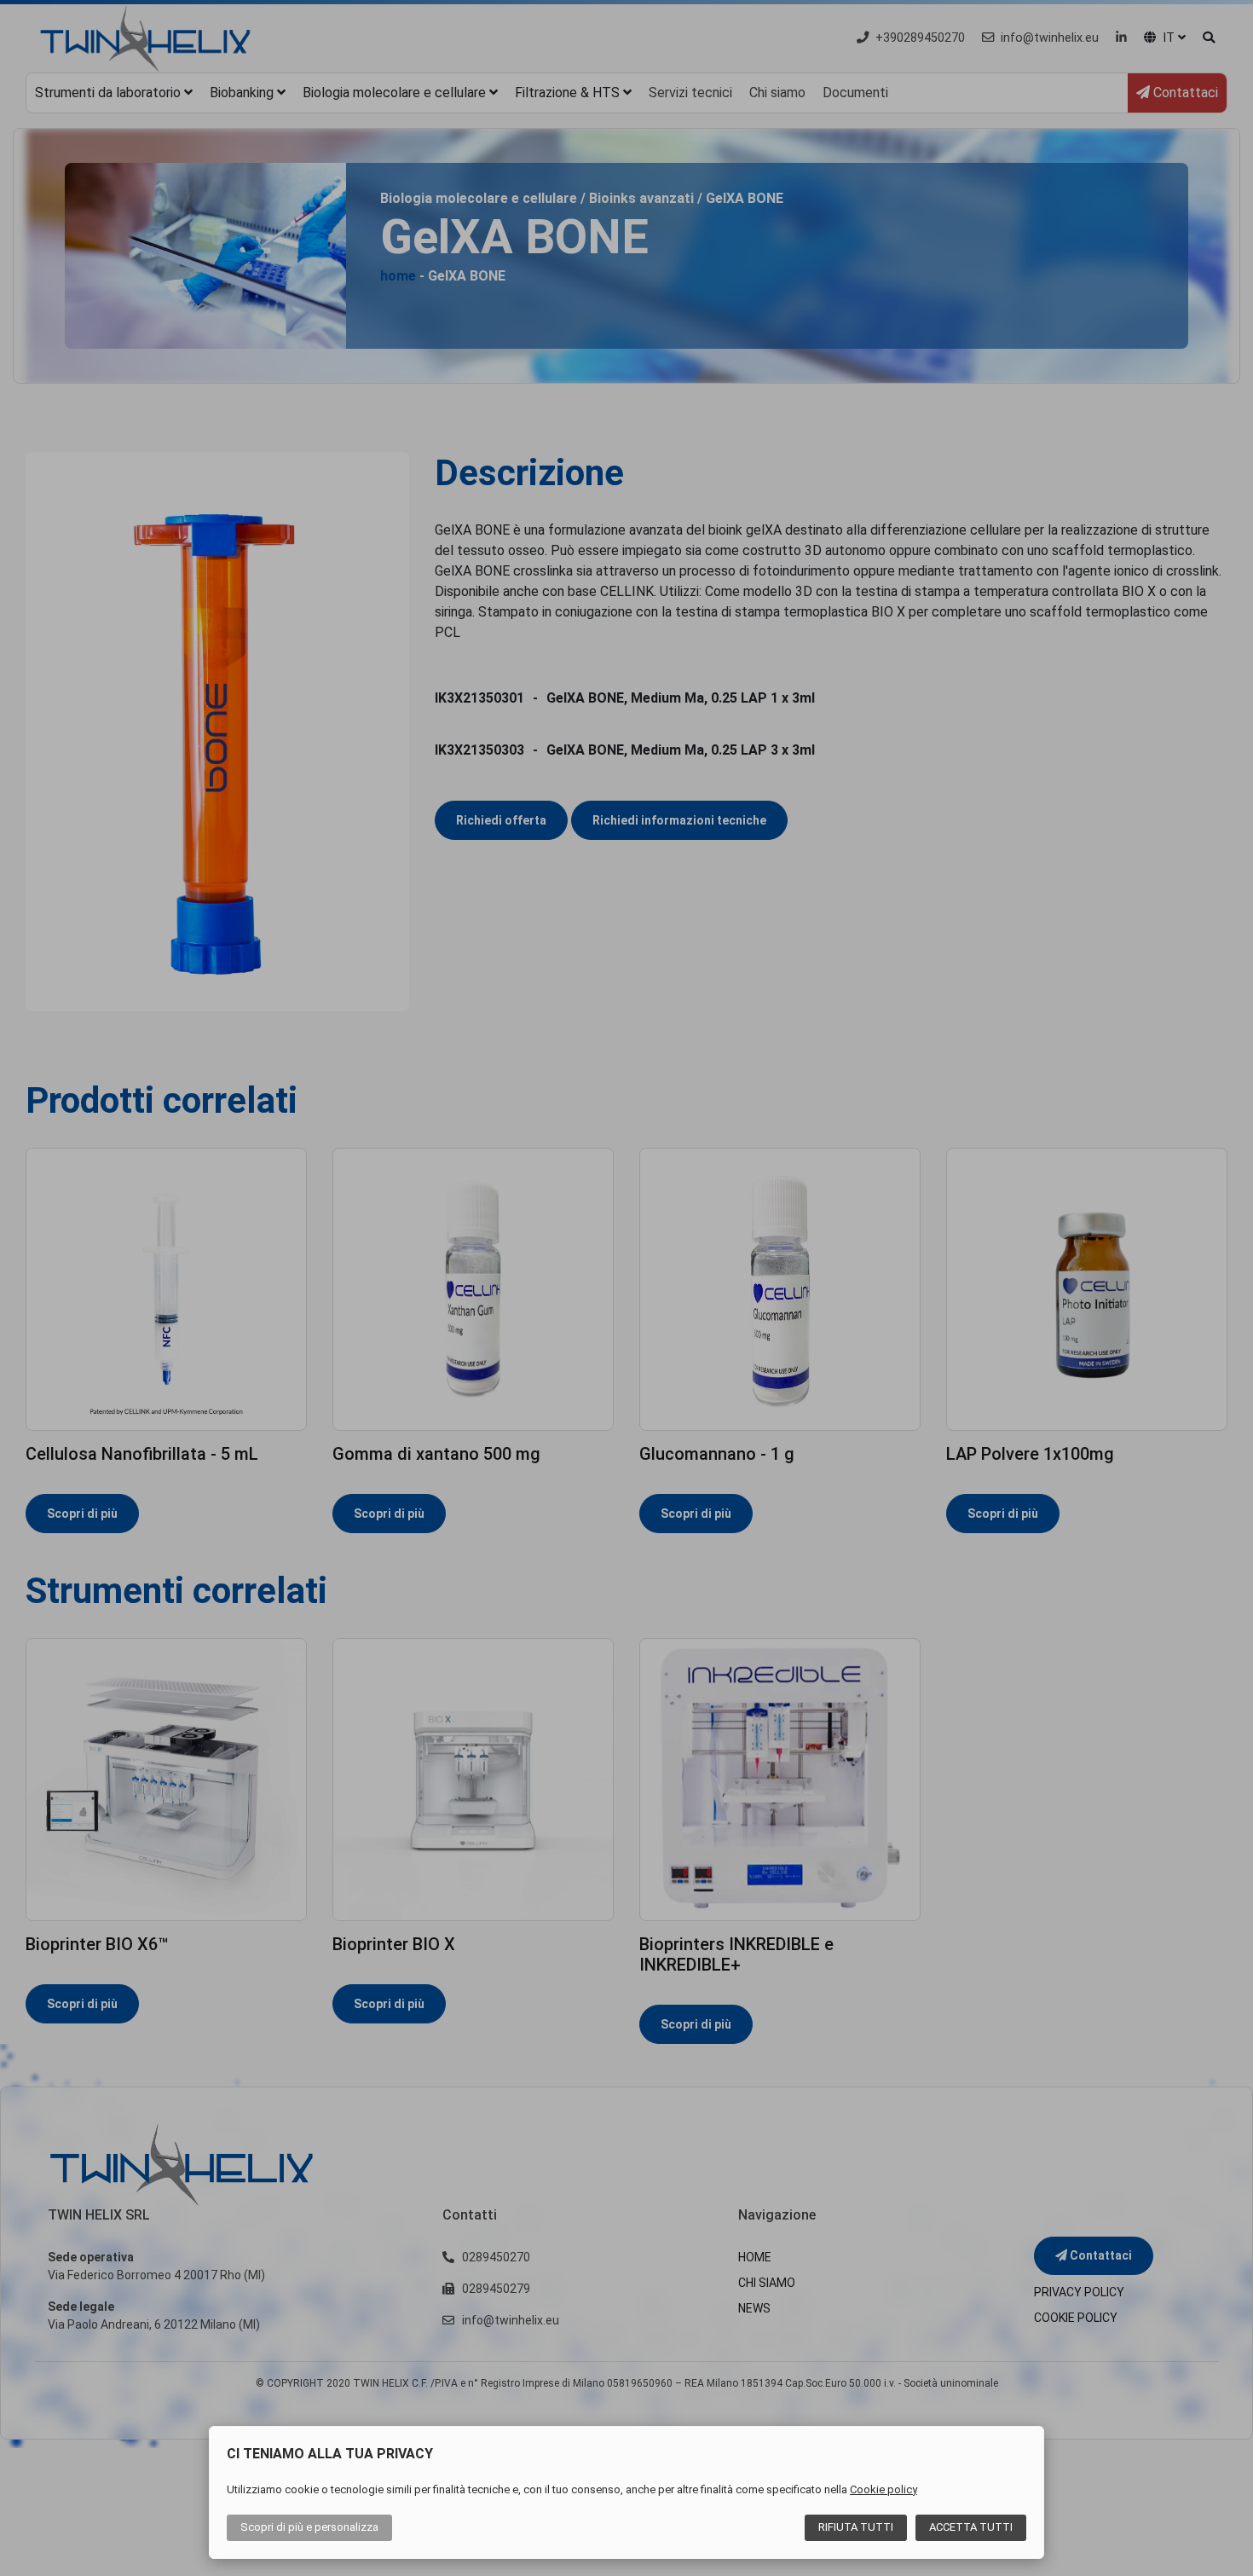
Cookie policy (883, 2489)
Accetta (971, 2527)
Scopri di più (309, 2527)
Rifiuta (856, 2527)
